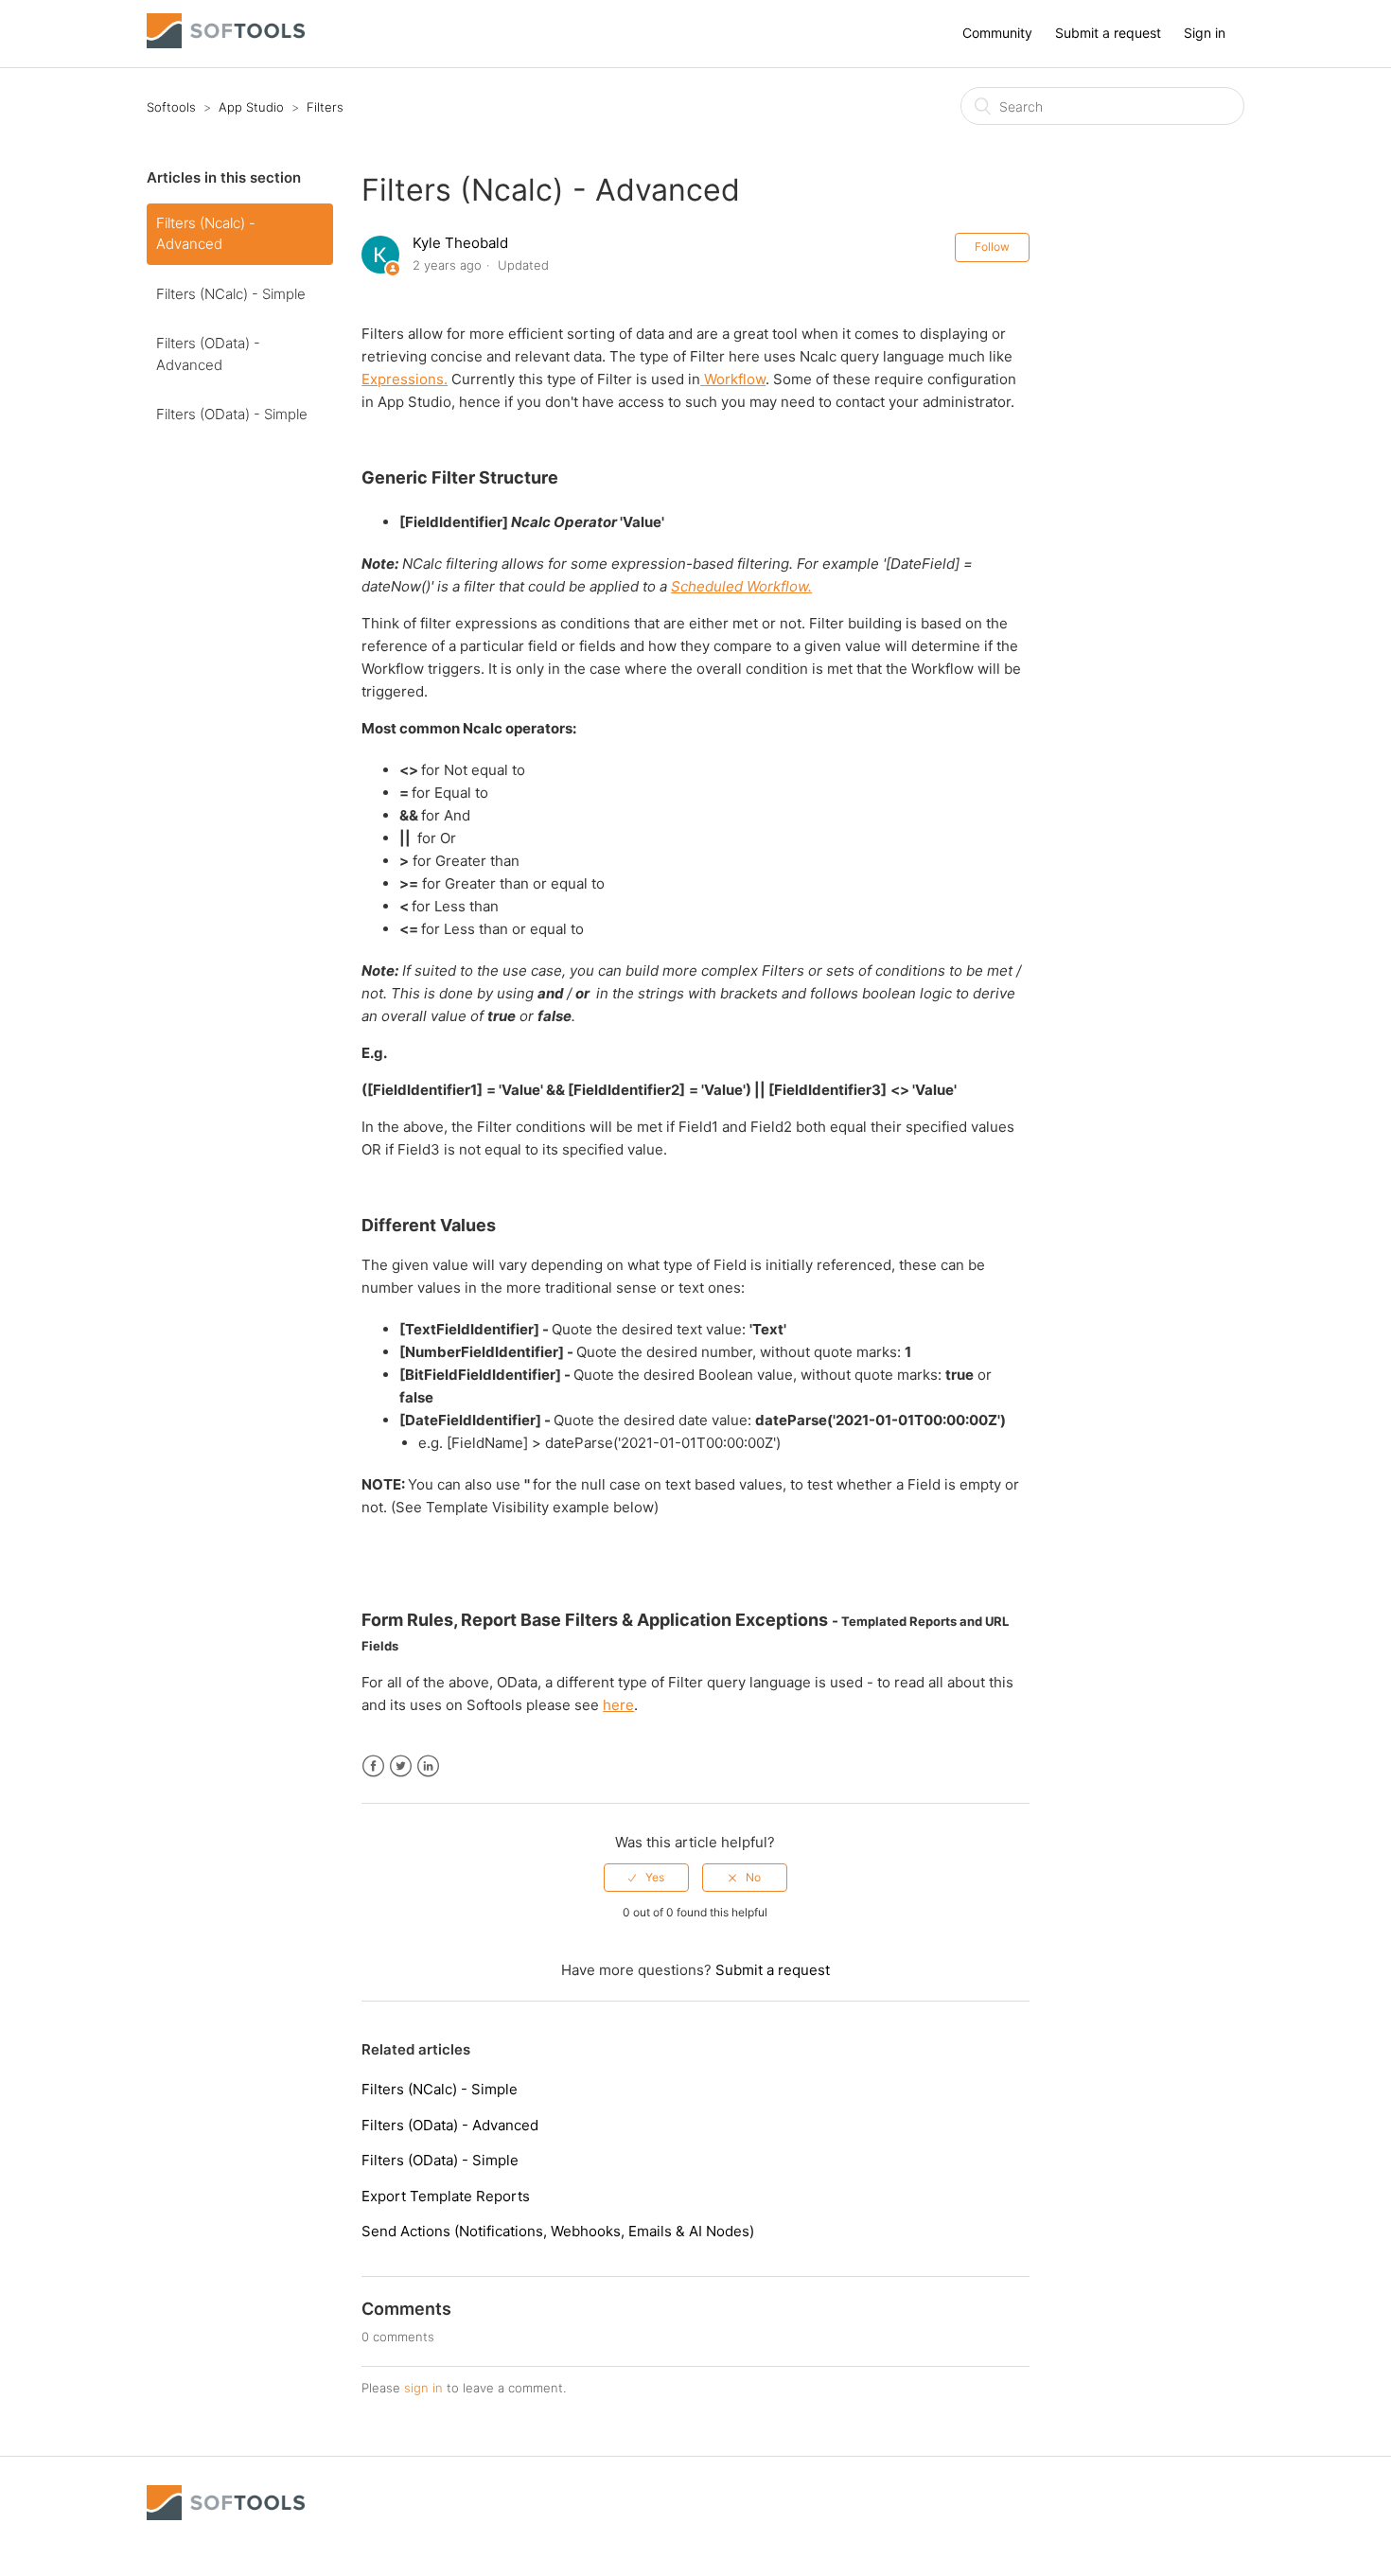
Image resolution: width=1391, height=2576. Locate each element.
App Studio (251, 107)
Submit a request (1108, 33)
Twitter (401, 1766)
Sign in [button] (1205, 33)
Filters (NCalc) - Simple (231, 294)
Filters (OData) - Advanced (208, 354)
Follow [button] (992, 247)
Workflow (735, 379)
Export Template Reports (446, 2196)
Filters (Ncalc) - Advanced (206, 234)
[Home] (226, 43)
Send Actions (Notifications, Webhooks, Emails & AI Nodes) (558, 2231)
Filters (325, 107)
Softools (171, 107)
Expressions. (405, 379)
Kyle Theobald (460, 243)
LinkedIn (428, 1766)
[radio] (646, 1878)
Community (997, 33)
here (618, 1705)
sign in (423, 2388)
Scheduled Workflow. (741, 586)
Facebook (373, 1766)
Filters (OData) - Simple (232, 414)
